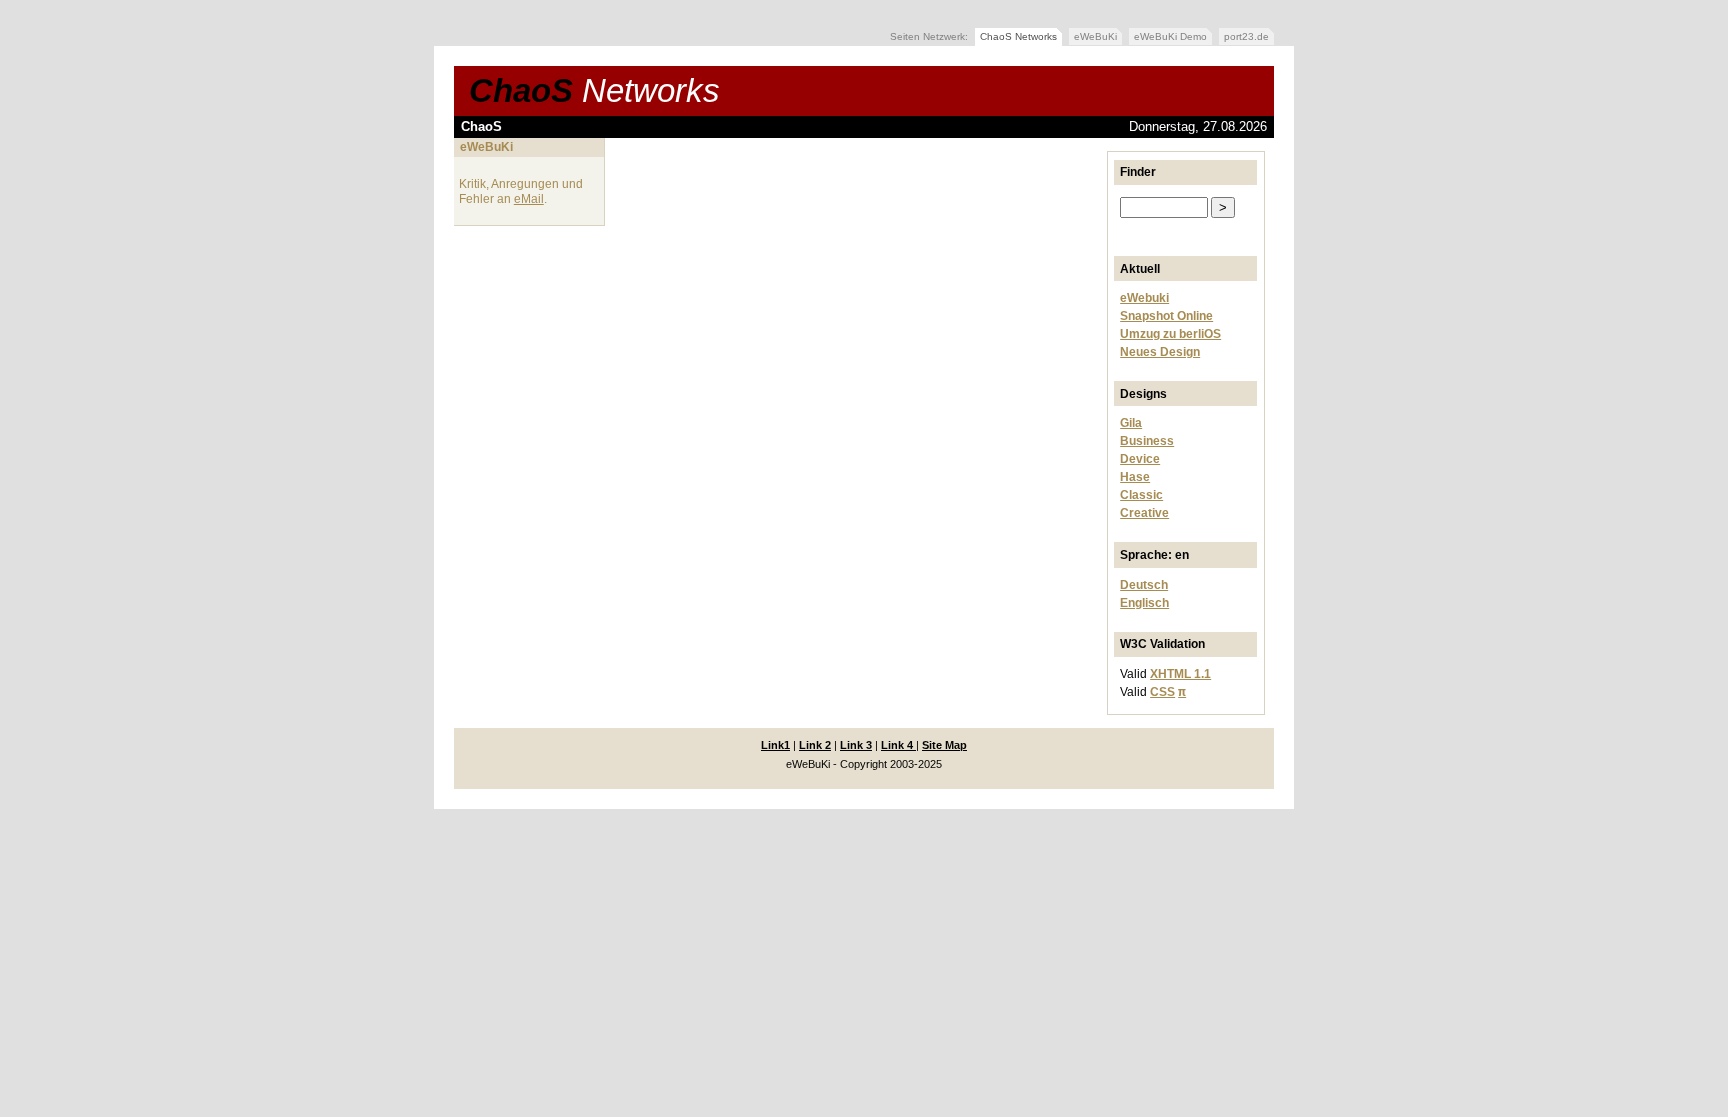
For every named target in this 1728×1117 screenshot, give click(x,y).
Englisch (1144, 603)
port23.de (1246, 36)
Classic (1141, 495)
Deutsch (1144, 585)
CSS (1162, 692)
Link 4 (898, 745)
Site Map (944, 745)
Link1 (775, 745)
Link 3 (856, 745)
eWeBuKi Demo (1170, 36)
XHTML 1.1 (1180, 674)
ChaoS (594, 90)
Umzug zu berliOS (1170, 334)
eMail (529, 199)
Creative (1144, 513)
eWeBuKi (1095, 36)
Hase (1135, 477)
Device (1140, 459)
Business (1147, 441)
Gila (1131, 423)
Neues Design (1160, 352)
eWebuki (1144, 298)
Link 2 (815, 745)
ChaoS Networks (1018, 36)
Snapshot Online (1166, 316)
